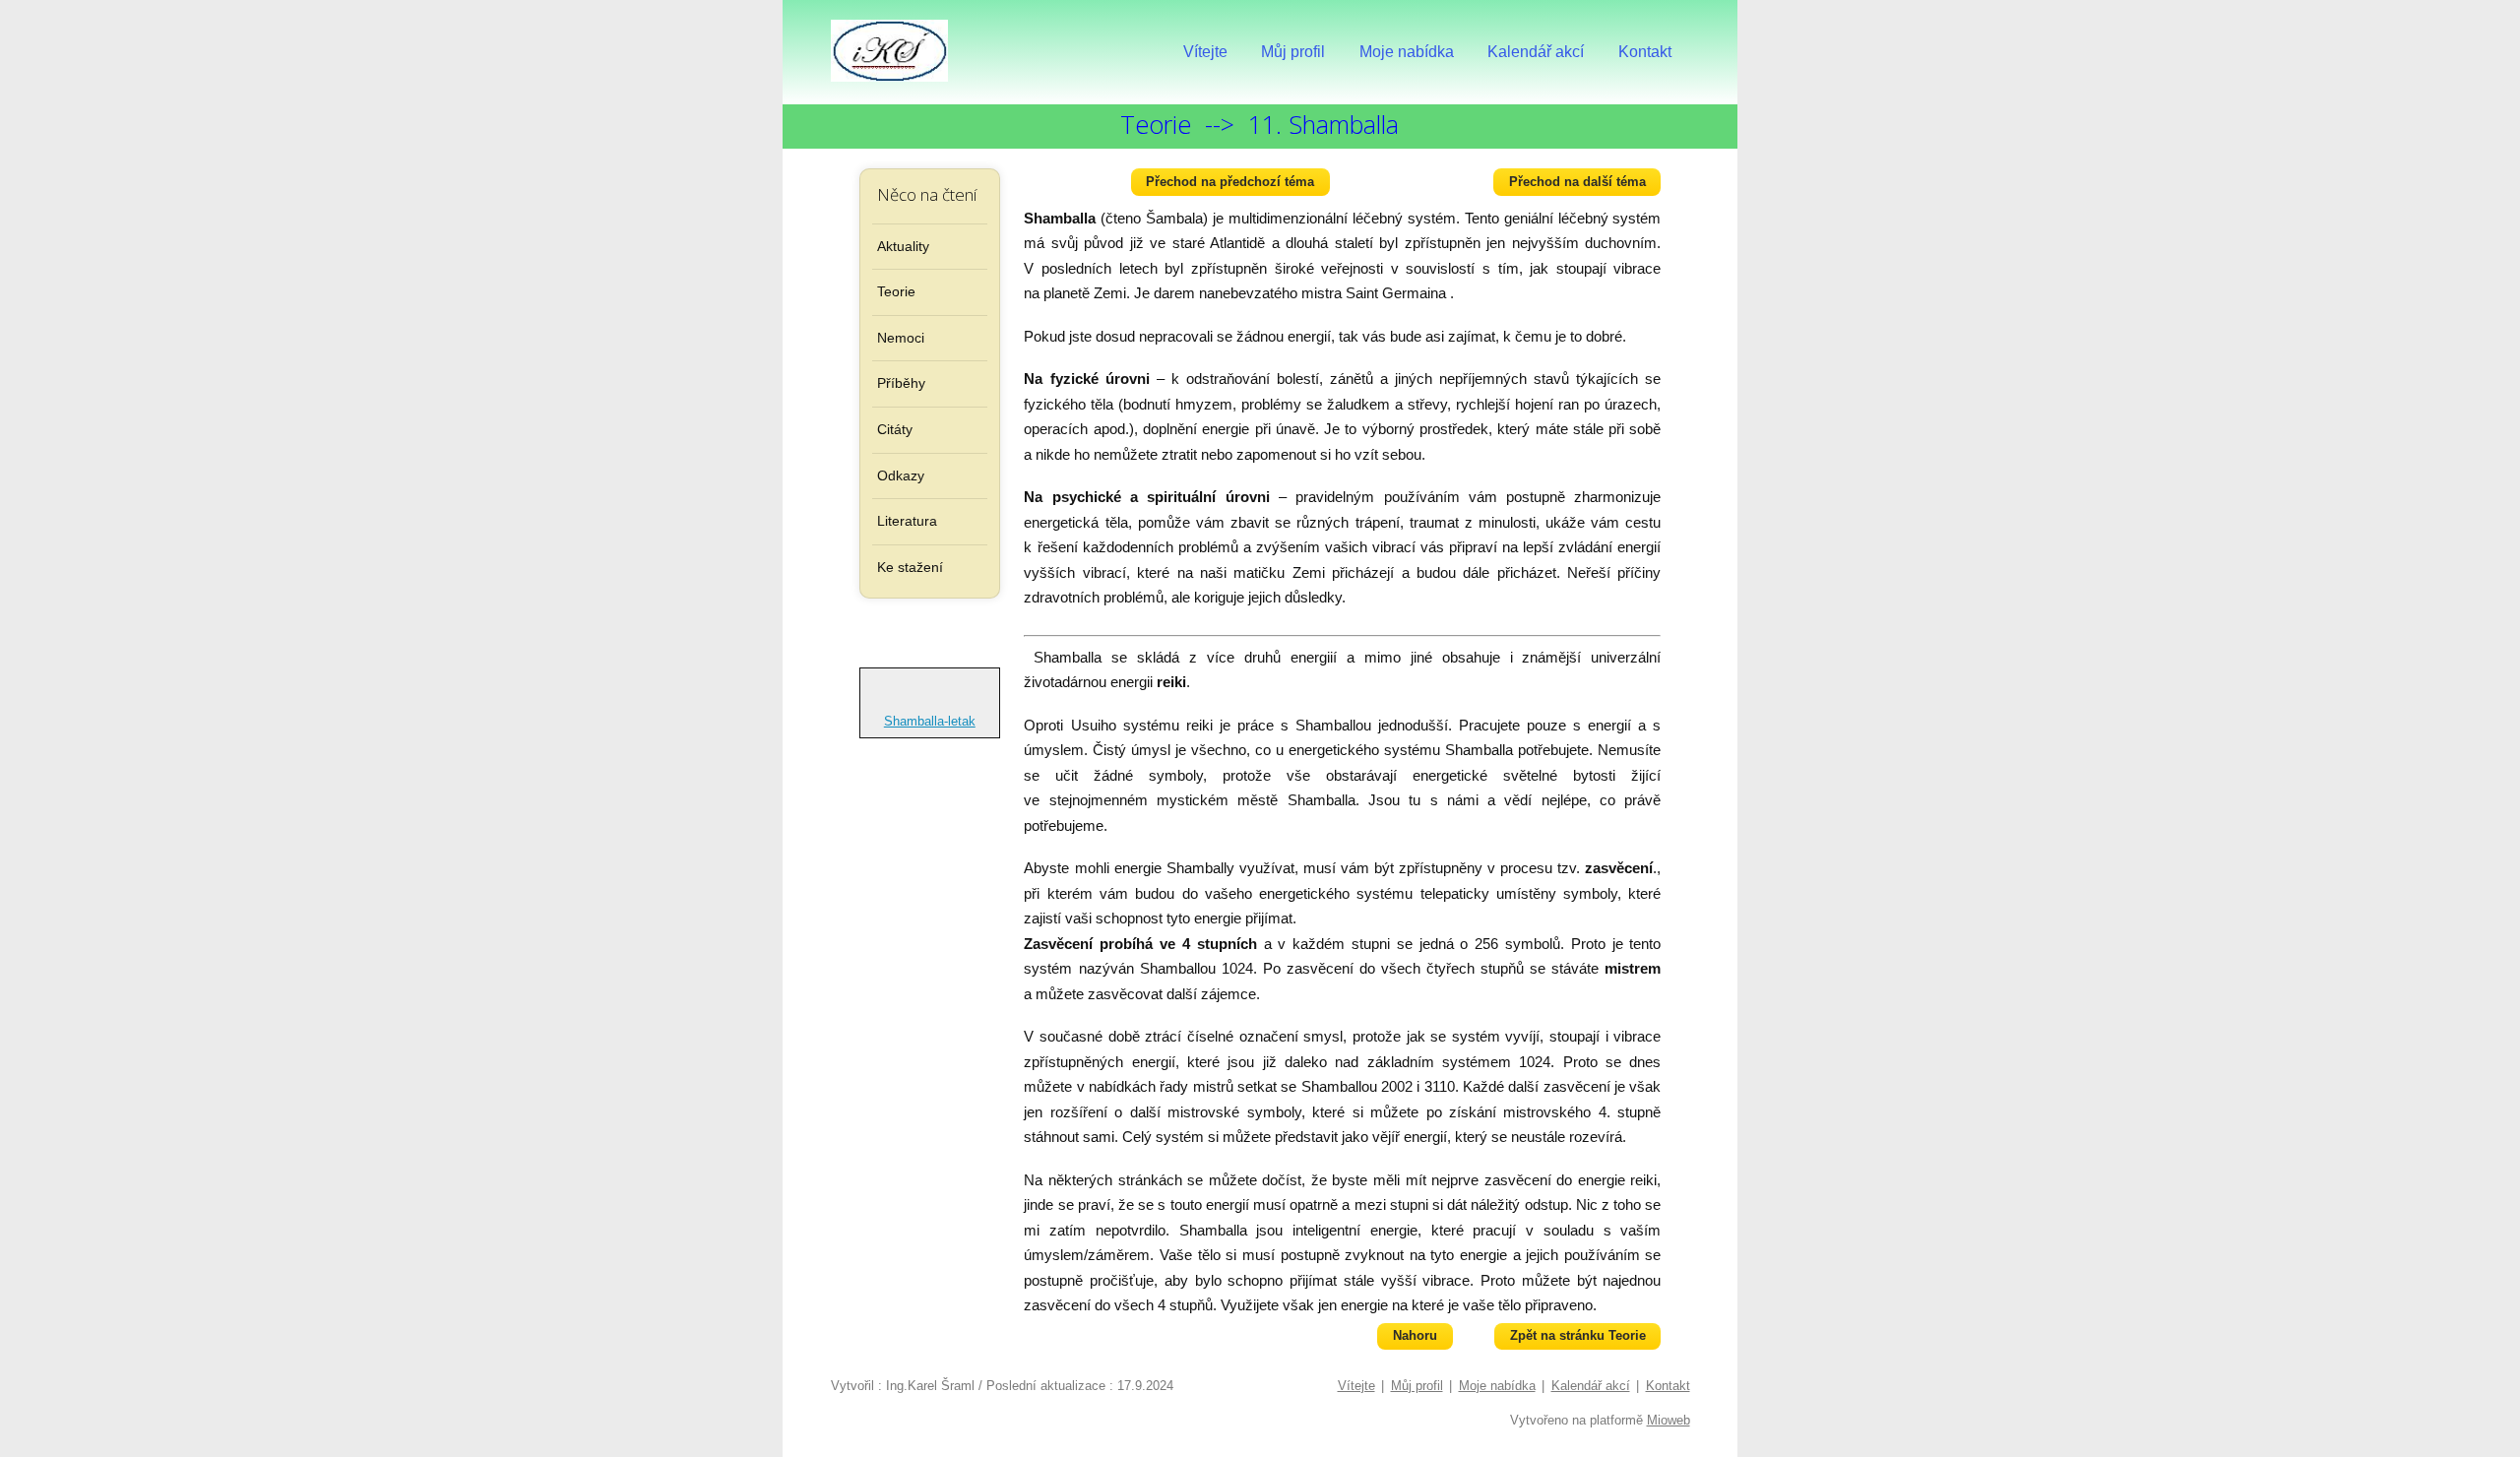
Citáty (895, 429)
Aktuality (903, 246)
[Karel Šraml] (890, 52)
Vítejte (1205, 52)
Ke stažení (910, 567)
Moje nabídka (1407, 52)
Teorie (896, 291)
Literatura (907, 521)
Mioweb (1669, 1420)
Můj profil (1293, 52)
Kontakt (1645, 52)
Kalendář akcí (1536, 52)
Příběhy (901, 383)
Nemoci (901, 338)
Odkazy (901, 475)
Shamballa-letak (930, 721)
